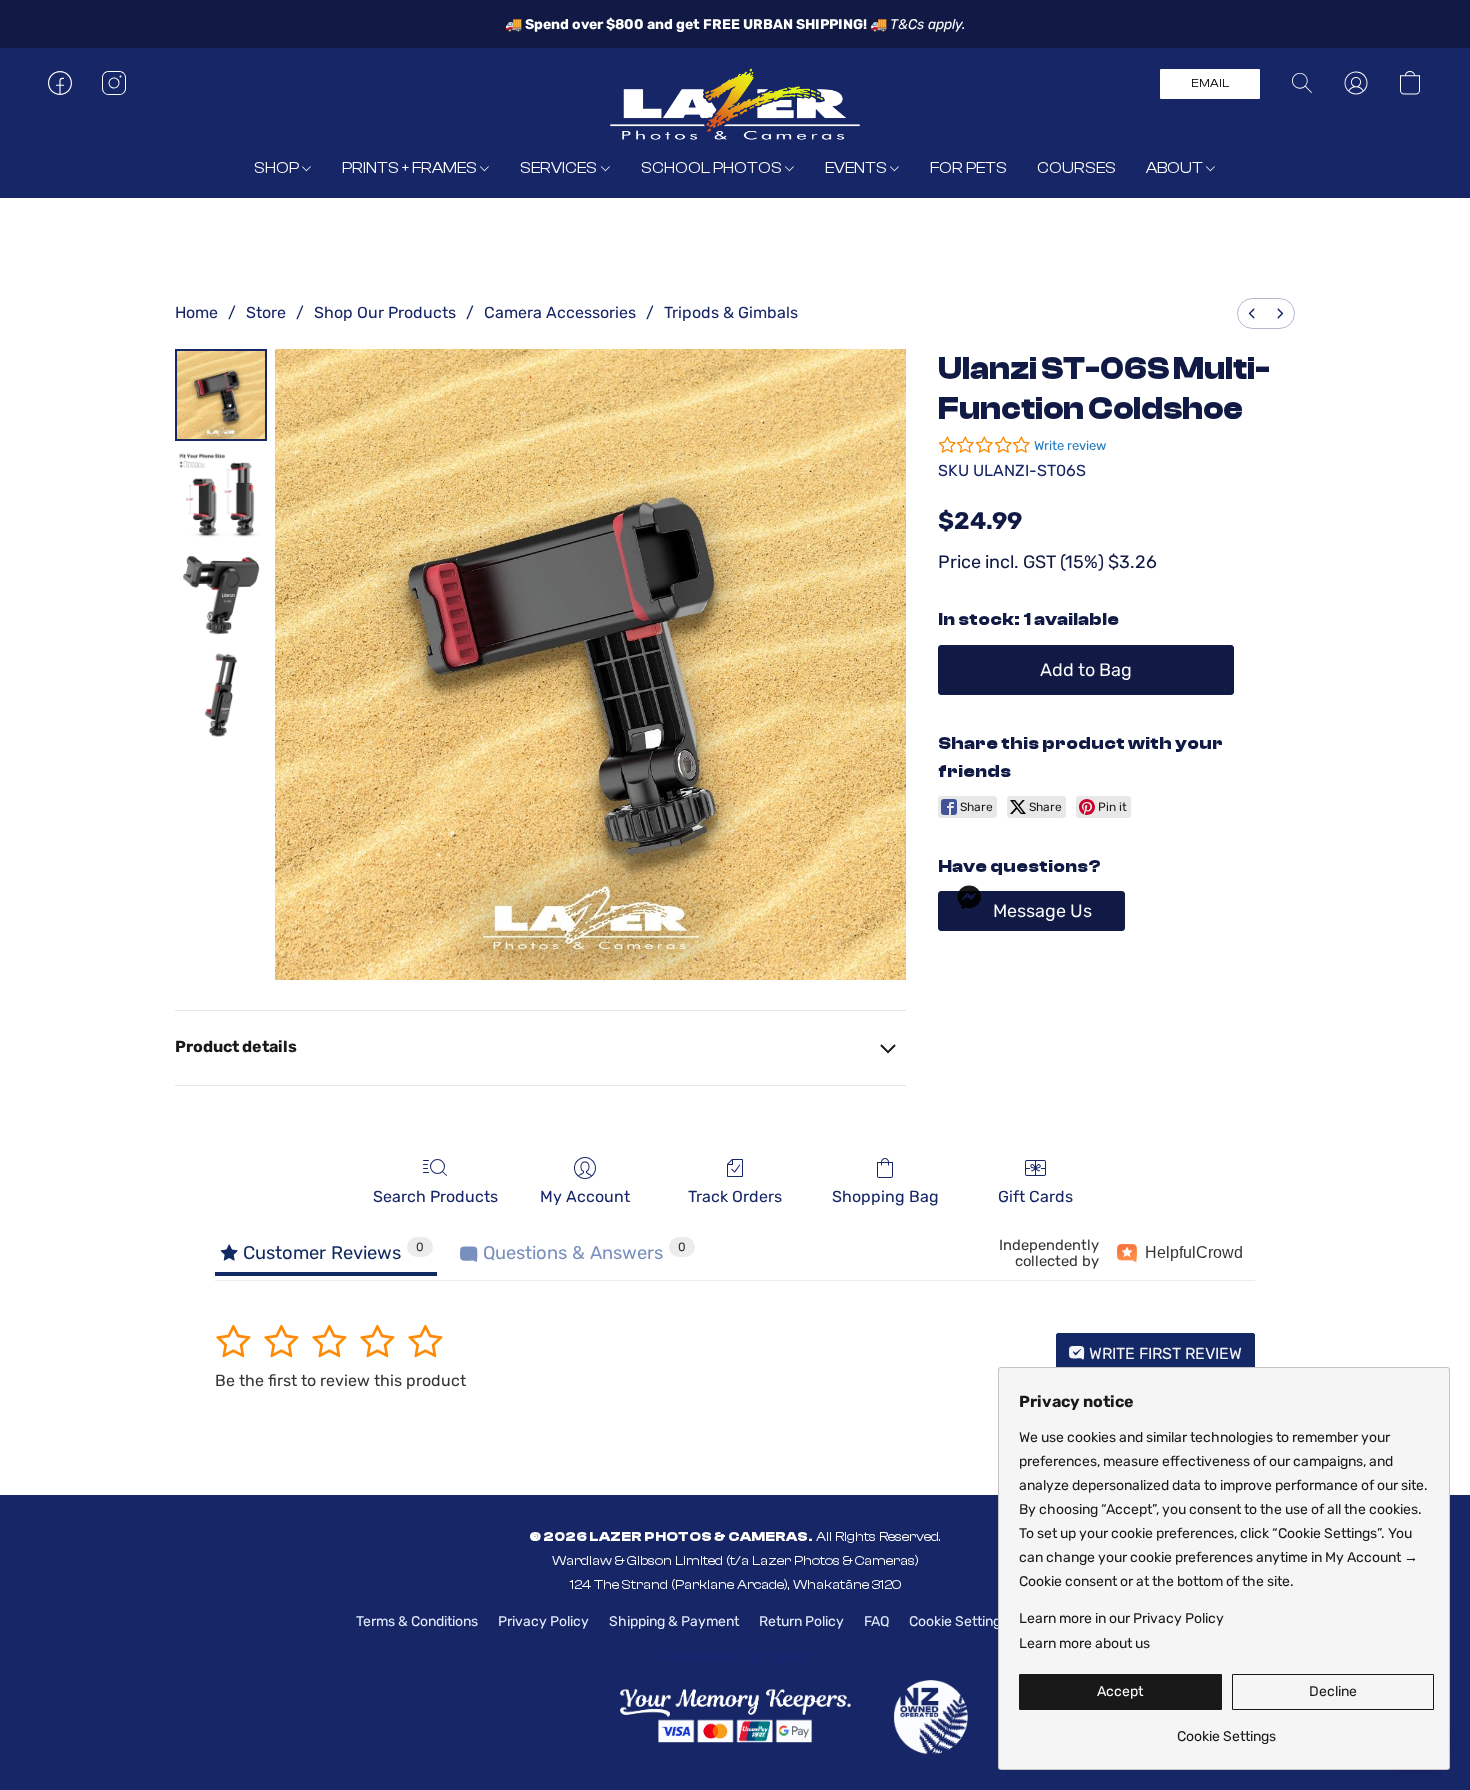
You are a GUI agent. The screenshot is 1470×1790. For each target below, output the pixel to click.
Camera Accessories (560, 312)
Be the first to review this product (340, 1380)
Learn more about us (1084, 1643)
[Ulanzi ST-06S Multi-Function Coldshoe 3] (221, 695)
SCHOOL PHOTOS (713, 168)
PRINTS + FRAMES (411, 168)
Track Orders (735, 1196)
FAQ (876, 1621)
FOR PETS (968, 168)
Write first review (1163, 1353)
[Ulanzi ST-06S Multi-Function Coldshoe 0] (221, 395)
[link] (1226, 1729)
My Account (585, 1196)
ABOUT (1176, 168)
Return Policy (801, 1621)
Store (266, 312)
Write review (1070, 445)
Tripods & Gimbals (731, 312)
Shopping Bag (885, 1196)
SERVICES (560, 168)
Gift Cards (1035, 1196)
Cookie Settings (958, 1621)
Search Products (435, 1196)
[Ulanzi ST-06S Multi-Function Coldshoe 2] (221, 595)
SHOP (278, 168)
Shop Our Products (385, 312)
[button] (735, 103)
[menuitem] (1252, 313)
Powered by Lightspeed (735, 1656)
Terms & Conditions (417, 1621)
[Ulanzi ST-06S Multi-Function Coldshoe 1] (221, 495)
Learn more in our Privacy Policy (1121, 1618)
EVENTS (857, 168)
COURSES (1076, 168)
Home (196, 312)
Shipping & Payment (674, 1621)
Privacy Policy (543, 1621)
